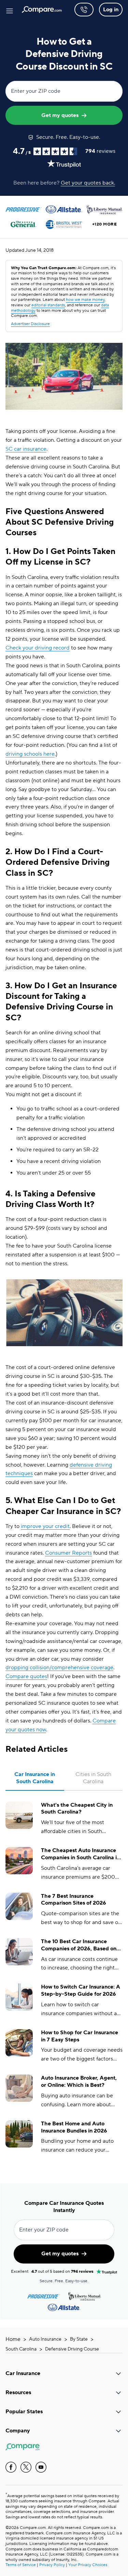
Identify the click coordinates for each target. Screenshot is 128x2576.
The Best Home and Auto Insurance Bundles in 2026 (74, 2127)
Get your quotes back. (88, 183)
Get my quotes (60, 115)
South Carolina (21, 2349)
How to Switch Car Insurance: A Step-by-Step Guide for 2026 (81, 1990)
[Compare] (42, 10)
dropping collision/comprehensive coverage (59, 1668)
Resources (18, 2392)
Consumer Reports (68, 1553)
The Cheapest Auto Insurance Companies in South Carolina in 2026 (80, 1854)
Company (18, 2431)
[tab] (35, 1778)
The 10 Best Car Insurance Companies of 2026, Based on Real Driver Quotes (79, 1945)
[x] (26, 2467)
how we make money (85, 300)
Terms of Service (21, 2565)
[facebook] (11, 2467)
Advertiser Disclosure (30, 324)
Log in (111, 10)
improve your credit (45, 1526)
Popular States (24, 2412)
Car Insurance (23, 2373)
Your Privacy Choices (88, 2565)
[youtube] (41, 2467)
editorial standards (48, 305)
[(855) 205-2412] (84, 10)
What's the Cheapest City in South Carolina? (77, 1809)
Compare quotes (26, 1676)
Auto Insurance (45, 2339)
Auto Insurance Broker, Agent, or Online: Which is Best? (79, 2082)
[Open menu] (10, 10)
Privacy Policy (52, 2565)
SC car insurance (26, 449)
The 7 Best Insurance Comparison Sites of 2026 (74, 1900)
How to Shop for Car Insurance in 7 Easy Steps (80, 2036)
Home (13, 2339)
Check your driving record (38, 648)
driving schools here (30, 754)
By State (79, 2339)
